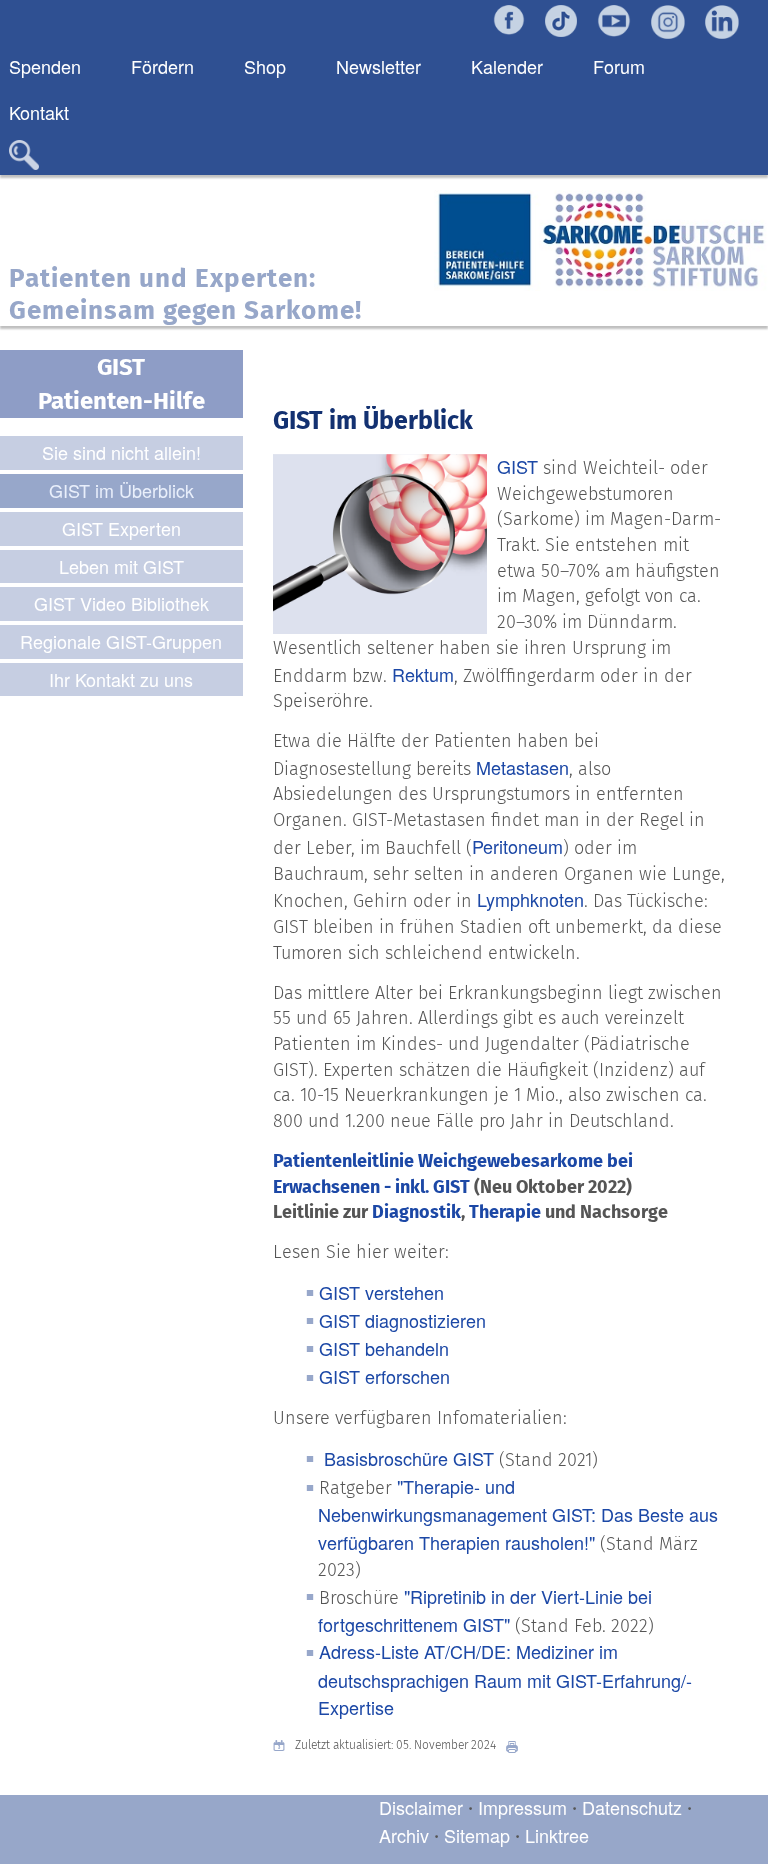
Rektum (423, 674)
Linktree (557, 1835)
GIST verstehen (381, 1292)
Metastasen (522, 767)
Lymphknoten (530, 899)
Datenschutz (634, 1807)
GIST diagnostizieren (402, 1320)
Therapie (505, 1212)
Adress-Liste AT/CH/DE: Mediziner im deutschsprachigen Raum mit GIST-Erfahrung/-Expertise (505, 1679)
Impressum (522, 1807)
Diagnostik (416, 1212)
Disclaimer (421, 1807)
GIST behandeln (384, 1348)
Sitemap (477, 1835)
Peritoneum (517, 846)
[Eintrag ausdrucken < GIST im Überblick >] (517, 1745)
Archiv (404, 1835)
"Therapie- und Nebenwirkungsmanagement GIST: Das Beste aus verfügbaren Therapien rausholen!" (518, 1514)
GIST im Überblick (373, 421)
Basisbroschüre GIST (409, 1458)
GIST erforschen (384, 1376)
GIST (517, 466)
